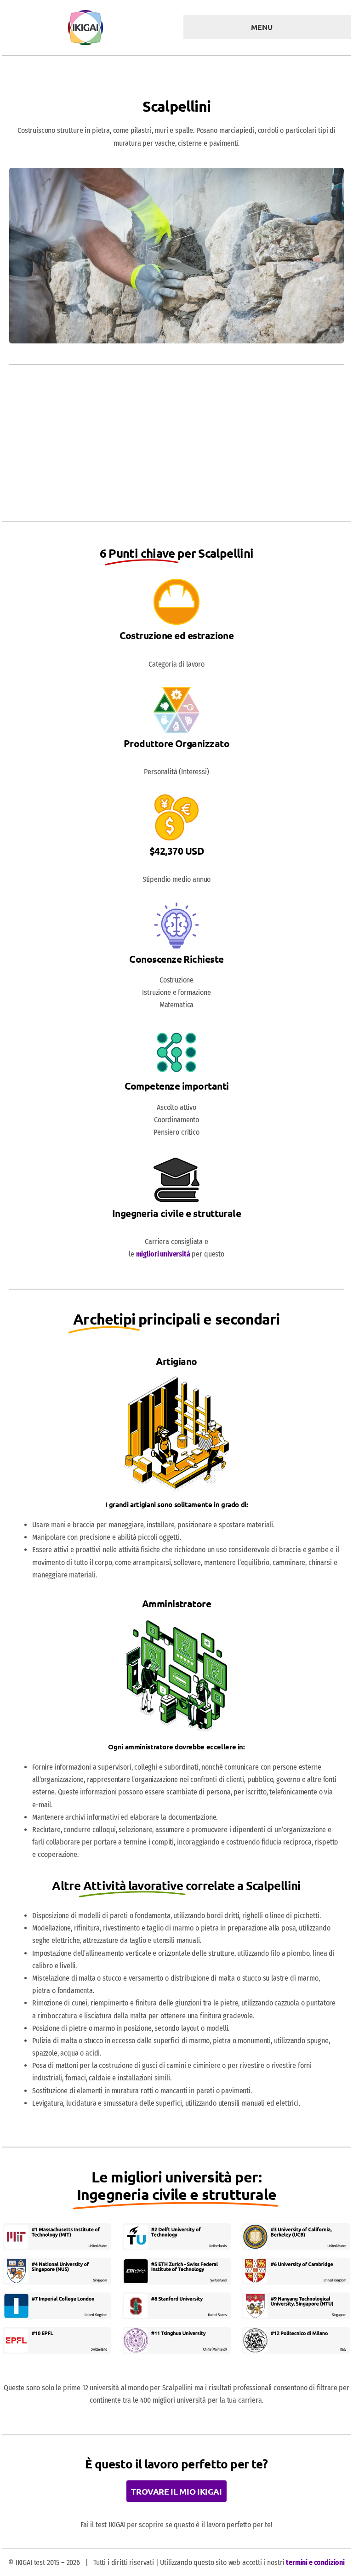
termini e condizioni (315, 2562)
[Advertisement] (176, 446)
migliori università (163, 1254)
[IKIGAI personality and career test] (85, 13)
